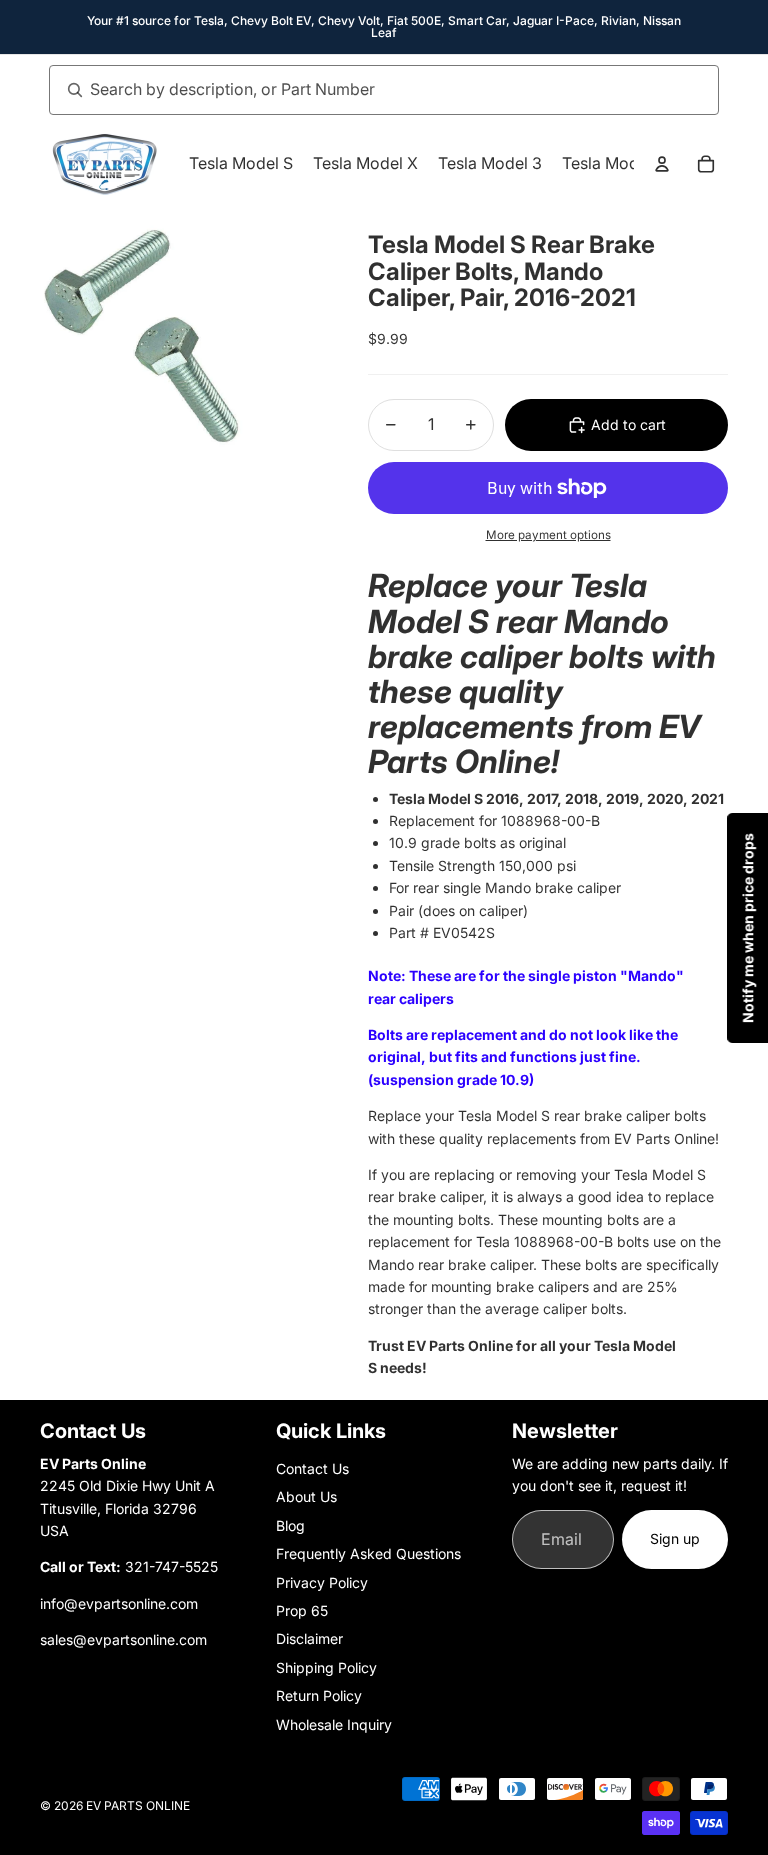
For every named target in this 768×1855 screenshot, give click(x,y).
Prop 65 (302, 1610)
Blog (290, 1525)
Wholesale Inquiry (334, 1724)
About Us (306, 1496)
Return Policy (319, 1695)
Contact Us (312, 1468)
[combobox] (362, 90)
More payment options (548, 535)
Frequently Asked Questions (368, 1553)
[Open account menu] (662, 164)
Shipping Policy (326, 1667)
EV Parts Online (138, 1805)
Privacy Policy (322, 1582)
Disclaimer (309, 1638)
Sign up (675, 1538)
